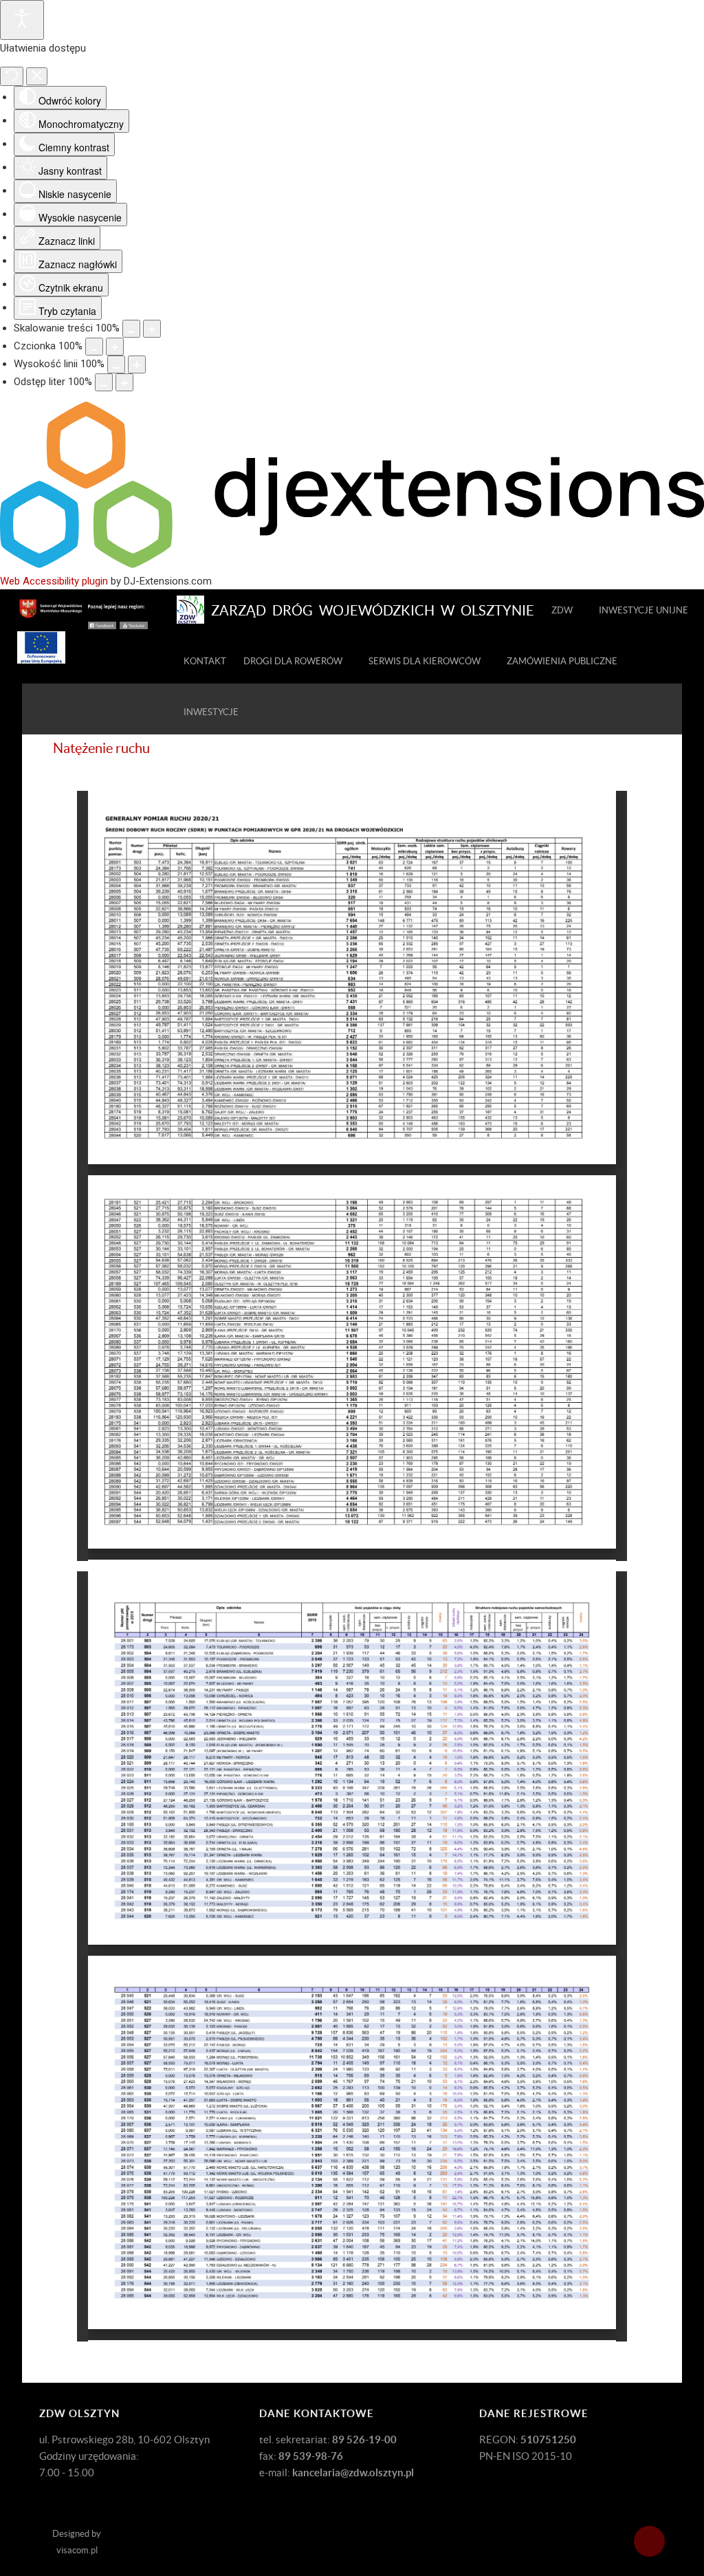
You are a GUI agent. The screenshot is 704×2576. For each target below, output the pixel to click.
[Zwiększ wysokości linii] (137, 364)
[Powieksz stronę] (152, 329)
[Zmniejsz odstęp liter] (104, 382)
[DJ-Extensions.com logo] (352, 565)
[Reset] (12, 76)
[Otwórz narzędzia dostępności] (22, 20)
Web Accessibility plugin (54, 581)
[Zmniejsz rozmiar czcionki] (94, 347)
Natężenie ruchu (101, 748)
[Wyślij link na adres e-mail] (647, 772)
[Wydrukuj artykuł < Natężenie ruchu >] (631, 772)
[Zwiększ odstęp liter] (124, 382)
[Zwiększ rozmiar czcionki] (115, 347)
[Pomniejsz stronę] (131, 329)
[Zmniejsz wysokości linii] (116, 364)
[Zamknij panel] (37, 76)
